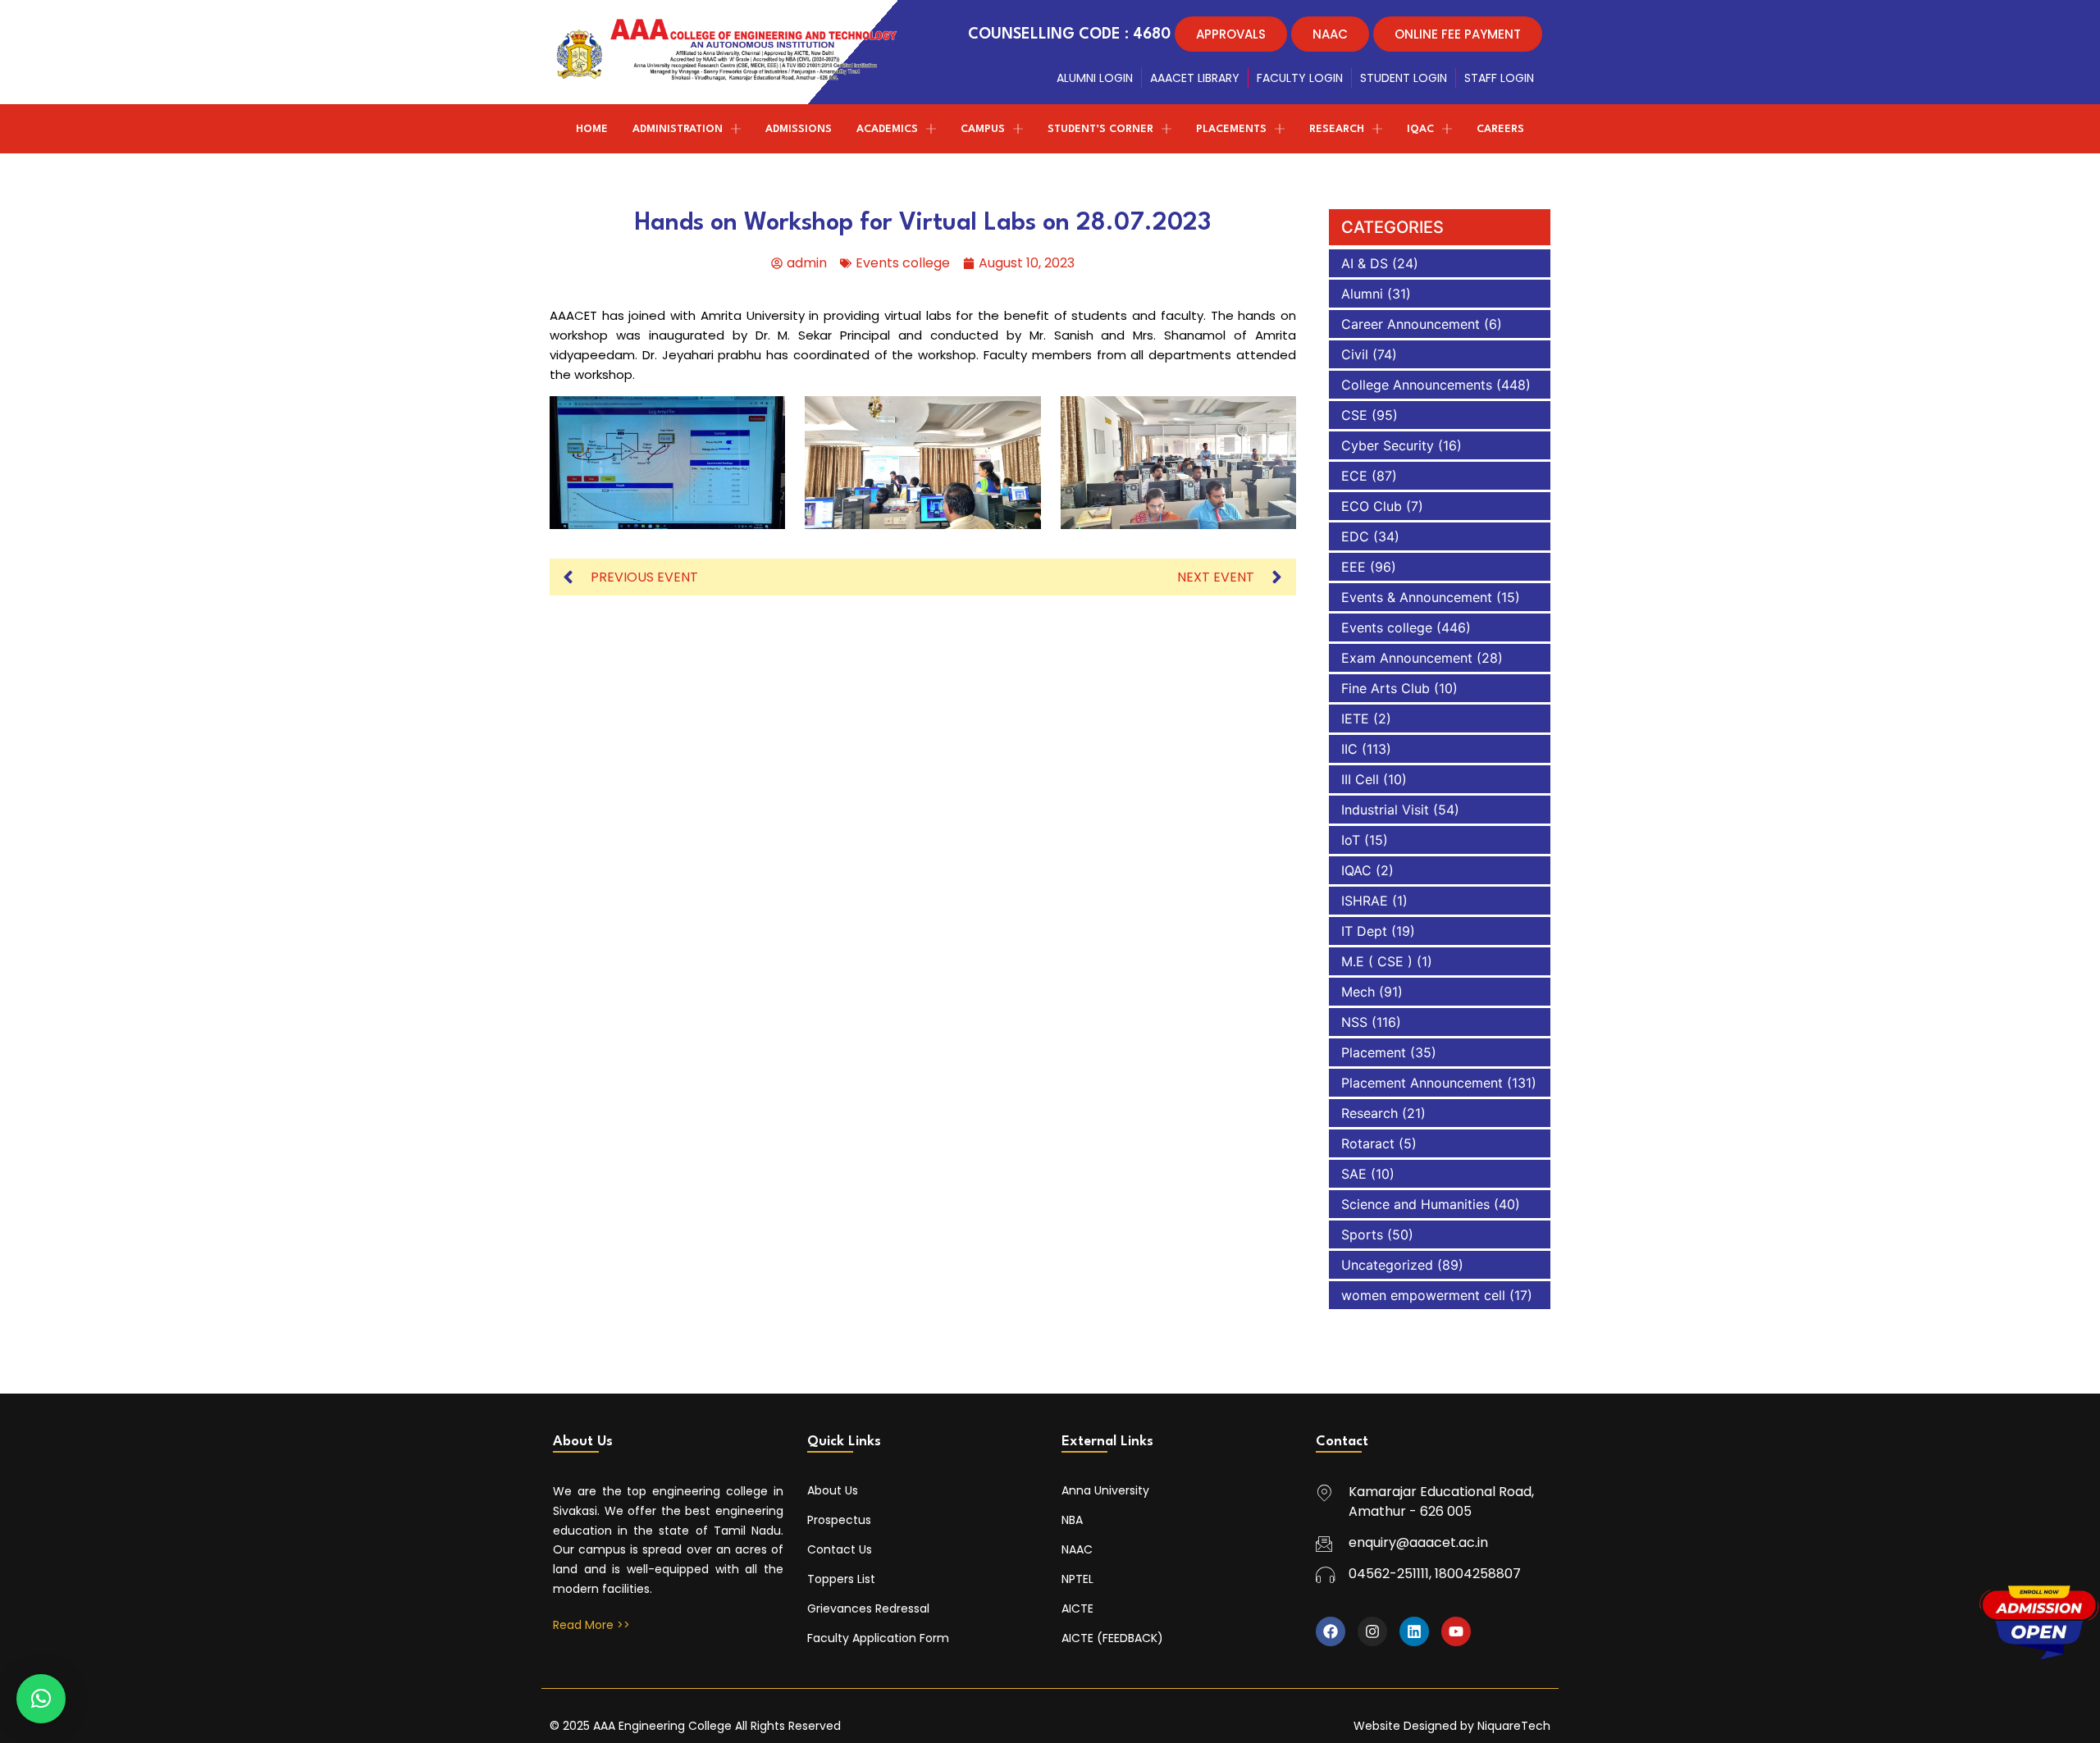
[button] (41, 1699)
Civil (1355, 354)
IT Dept (1364, 931)
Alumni (1362, 294)
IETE (1355, 719)
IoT (1351, 840)
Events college (903, 263)
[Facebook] (1331, 1631)
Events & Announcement (1417, 597)
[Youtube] (1456, 1631)
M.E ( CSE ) (1377, 961)
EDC (1355, 536)
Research (1370, 1113)
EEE (1354, 567)
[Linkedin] (1414, 1631)
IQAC (1356, 870)
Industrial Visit (1385, 810)
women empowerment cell (1423, 1295)
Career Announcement (1411, 324)
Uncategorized (1387, 1265)
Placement (1374, 1052)
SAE (1354, 1174)
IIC (1349, 749)
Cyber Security (1388, 445)
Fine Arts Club (1386, 688)
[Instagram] (1372, 1631)
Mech (1358, 992)
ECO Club (1372, 506)
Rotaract (1368, 1143)
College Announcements (1417, 385)
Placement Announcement (1422, 1083)
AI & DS (1365, 263)
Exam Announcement (1407, 658)
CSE (1354, 415)
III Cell (1360, 779)
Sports (1362, 1234)
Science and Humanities (1415, 1204)
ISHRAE (1365, 901)
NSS (1354, 1022)
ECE (1354, 476)
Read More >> (591, 1625)
